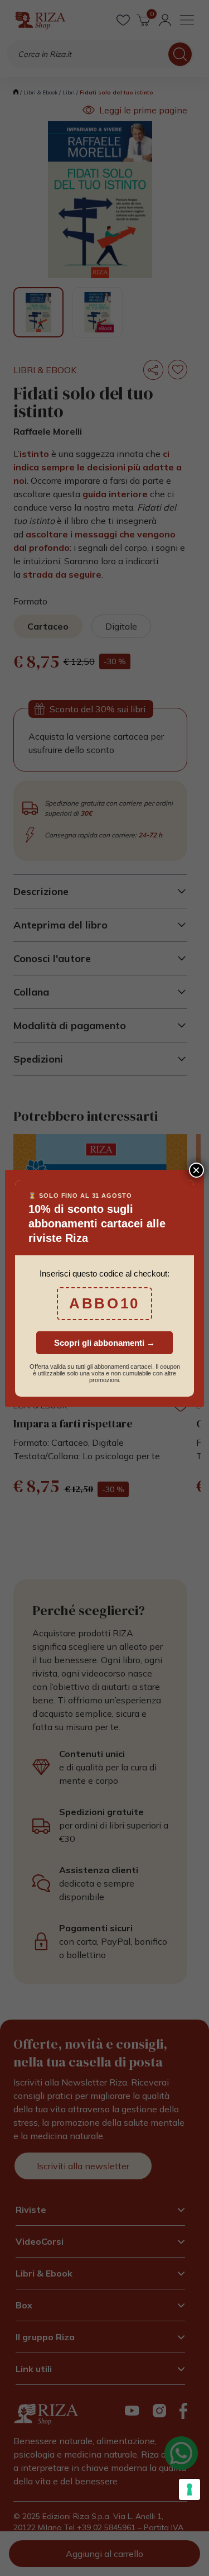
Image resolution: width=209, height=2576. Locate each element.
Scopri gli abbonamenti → (104, 1343)
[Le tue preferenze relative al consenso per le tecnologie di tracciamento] (189, 2489)
